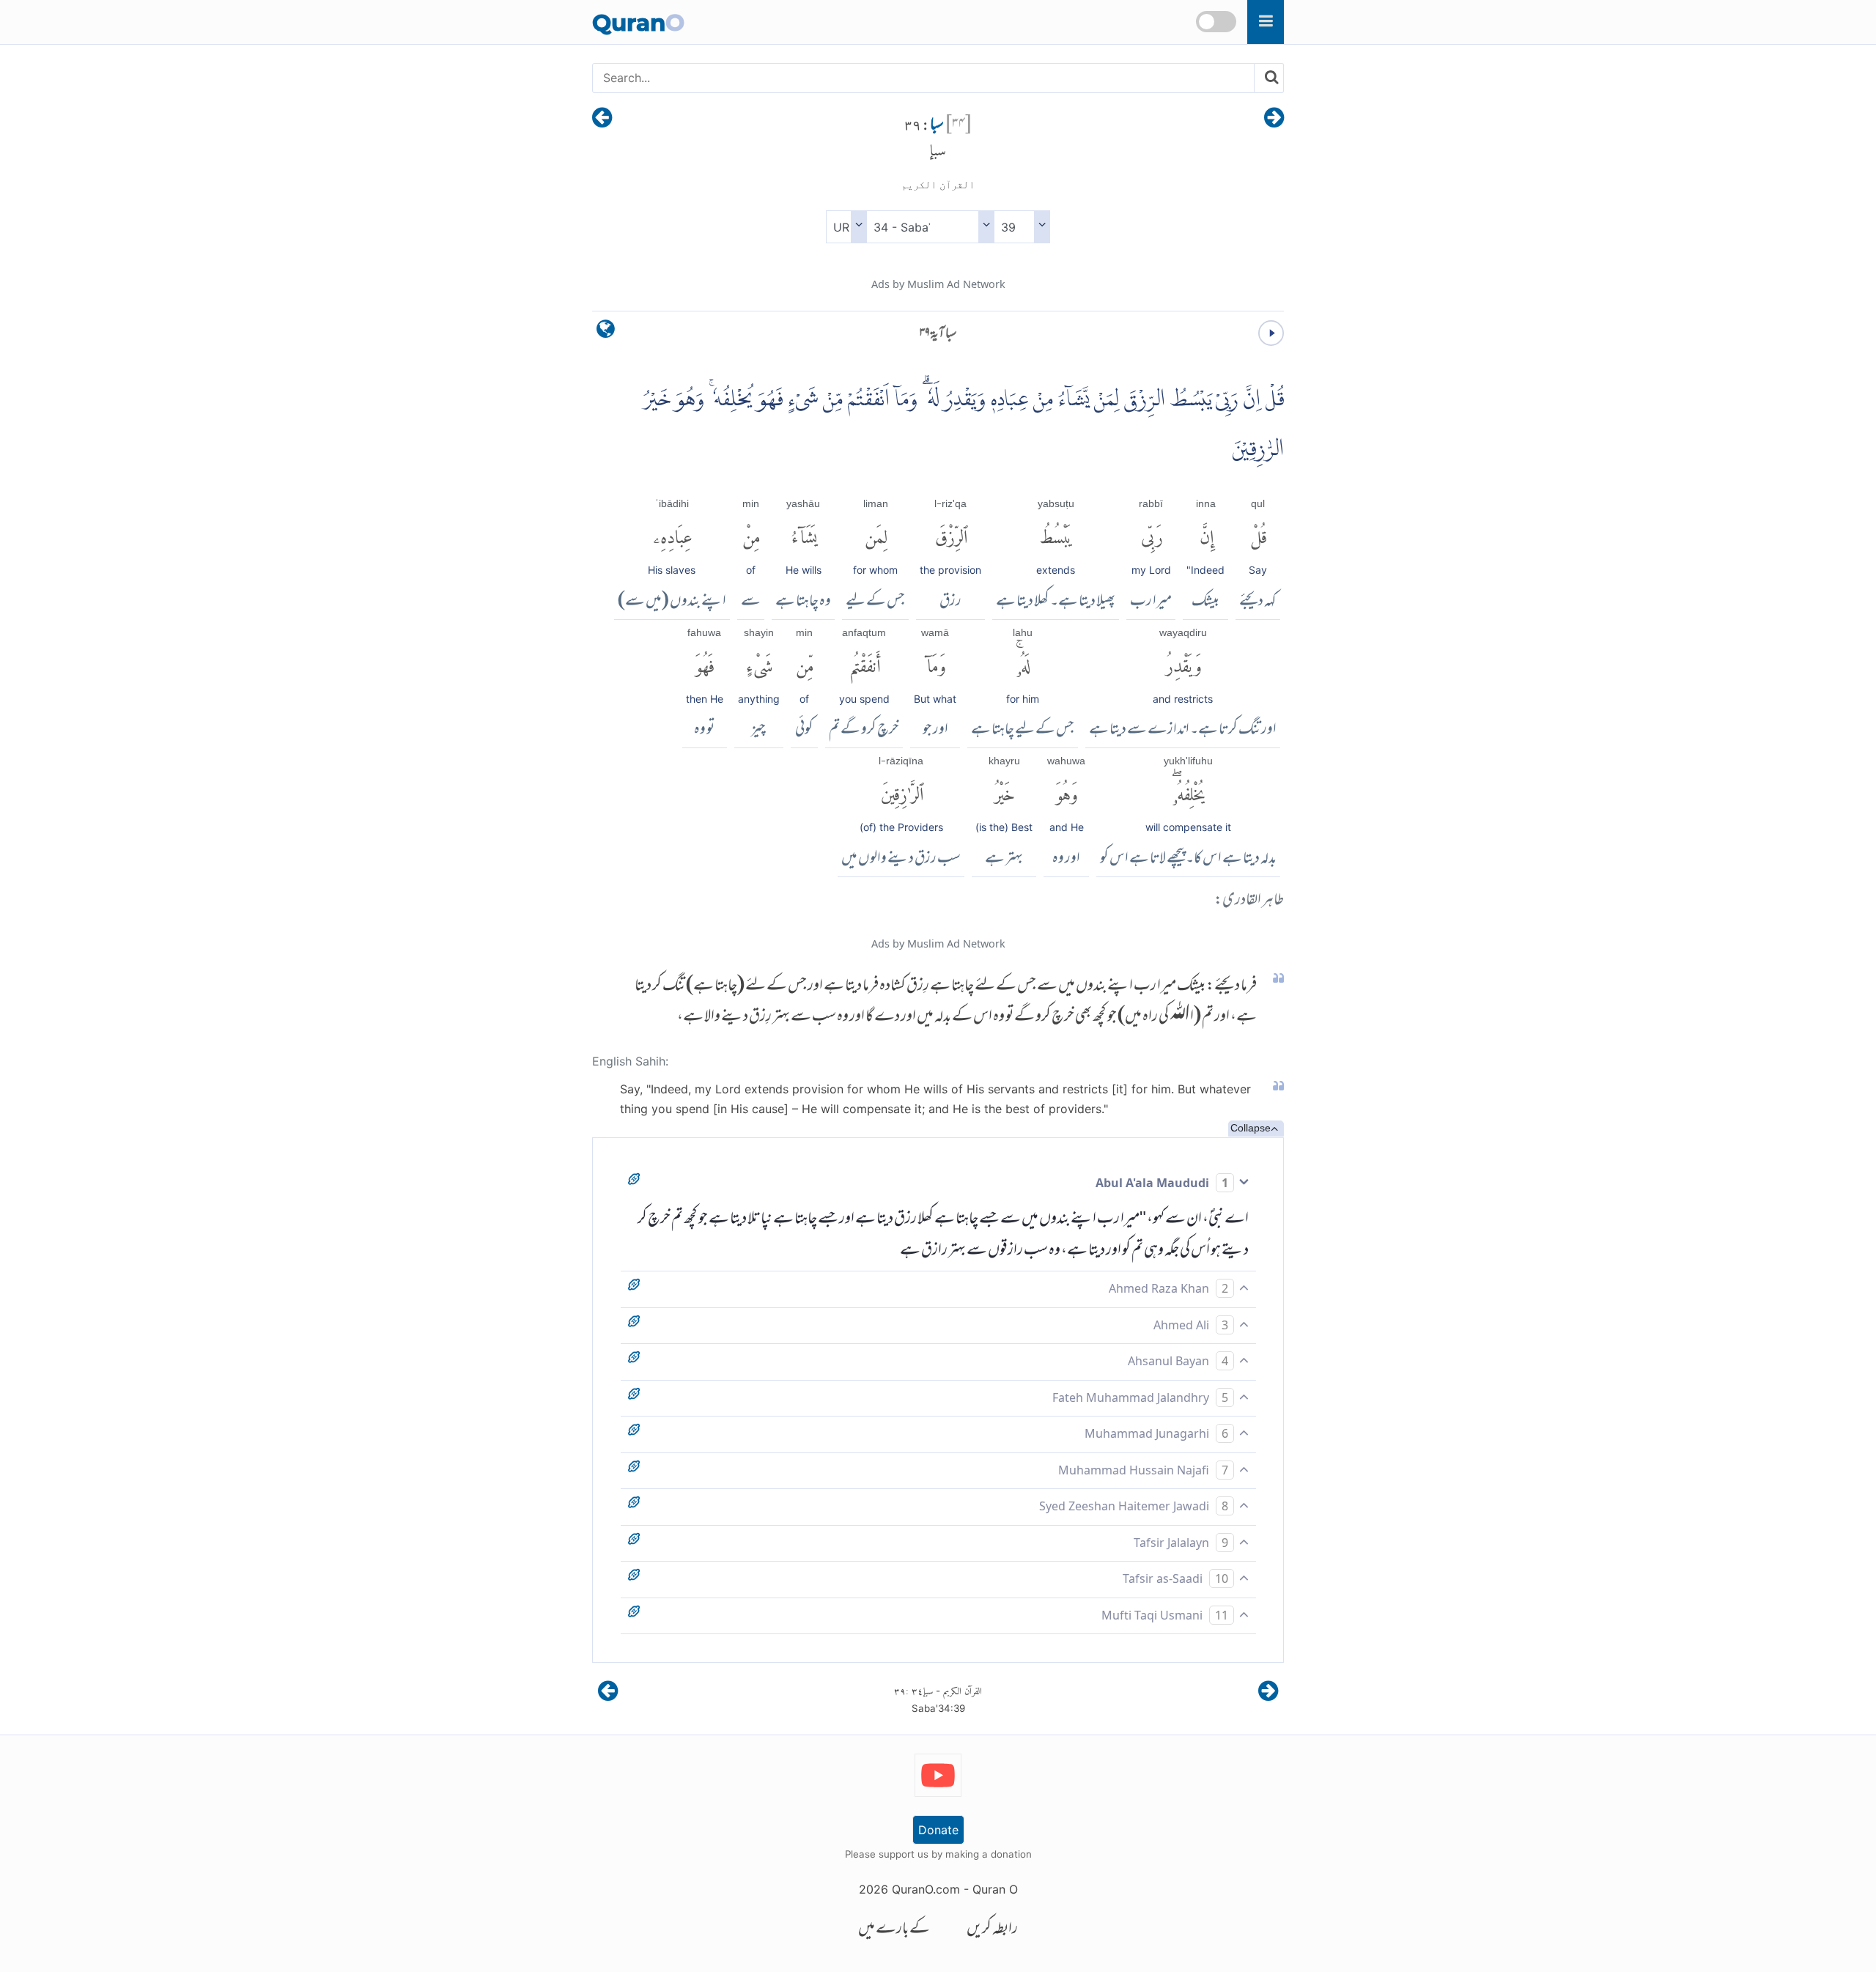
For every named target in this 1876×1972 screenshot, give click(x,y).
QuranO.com (926, 1889)
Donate (938, 1830)
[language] (606, 332)
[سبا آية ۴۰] (602, 119)
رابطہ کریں (992, 1930)
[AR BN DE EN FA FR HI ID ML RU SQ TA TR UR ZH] (846, 227)
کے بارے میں (894, 1930)
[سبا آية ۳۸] (1274, 119)
